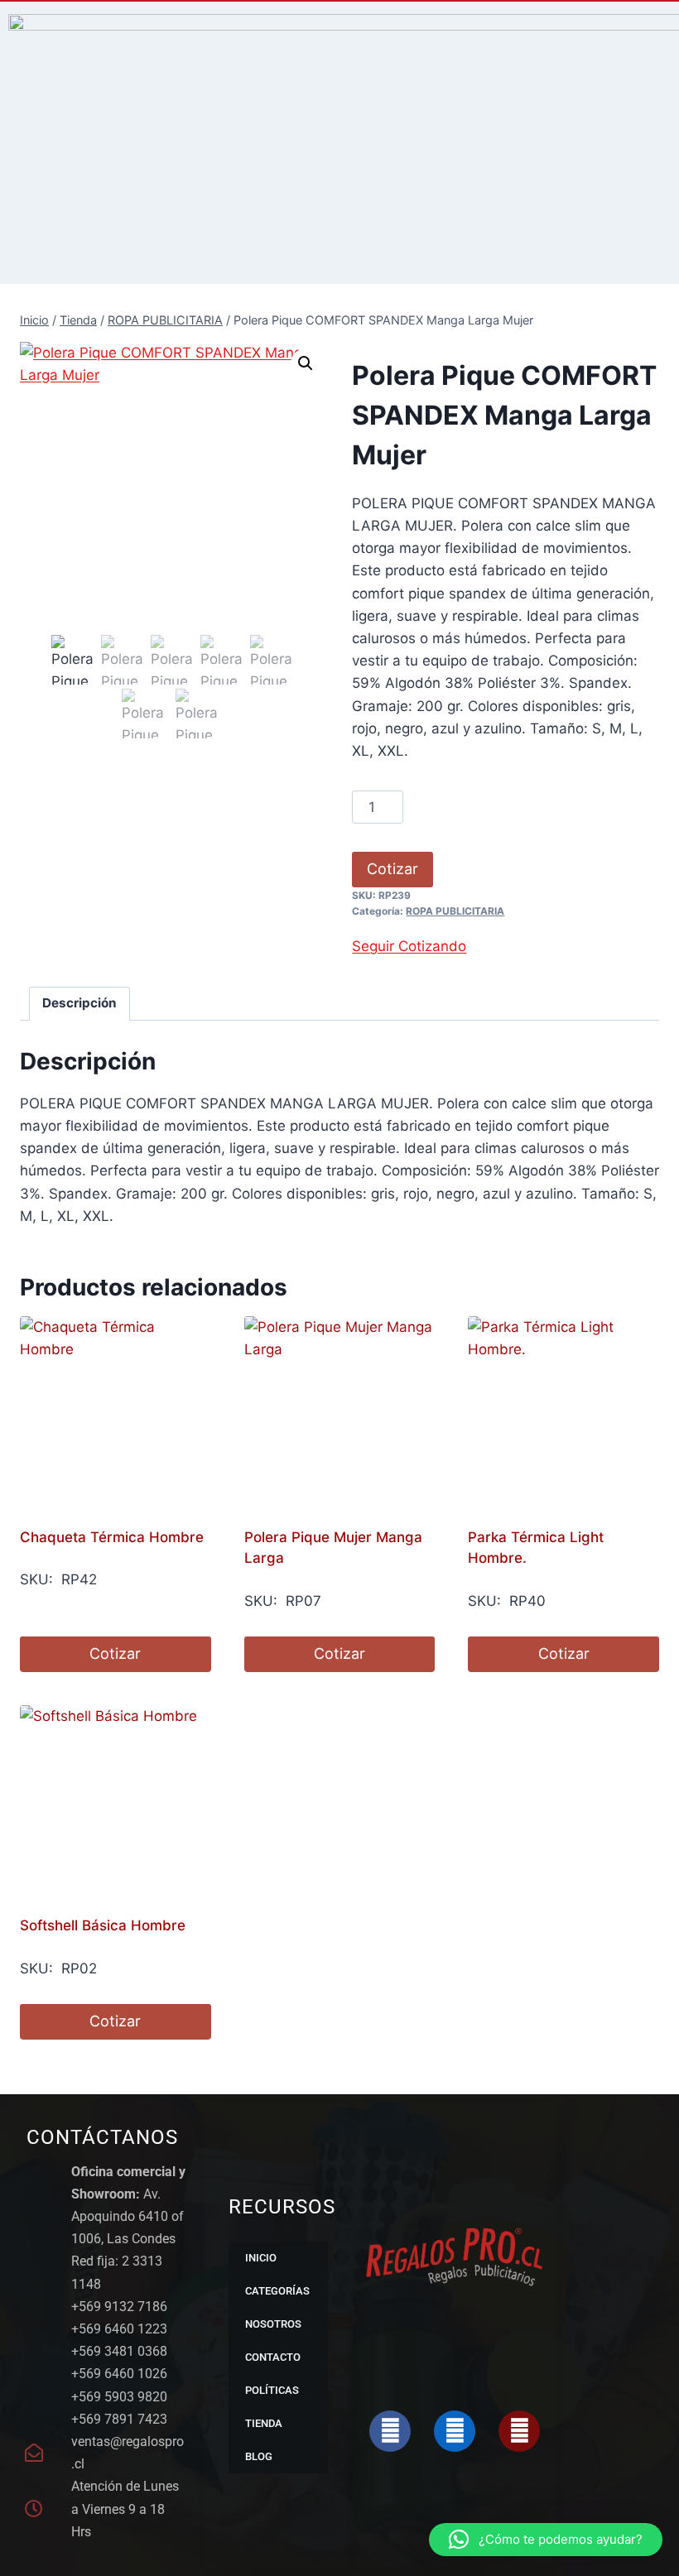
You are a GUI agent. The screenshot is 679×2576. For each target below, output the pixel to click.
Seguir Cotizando (409, 946)
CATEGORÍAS (277, 2291)
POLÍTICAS (272, 2390)
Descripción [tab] (79, 1003)
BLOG (259, 2456)
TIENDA (264, 2423)
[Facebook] (390, 2431)
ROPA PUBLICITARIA (455, 911)
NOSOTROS (273, 2324)
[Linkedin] (455, 2431)
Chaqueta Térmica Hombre (112, 1537)
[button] (306, 363)
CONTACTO (273, 2357)
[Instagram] (519, 2431)
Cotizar (392, 869)
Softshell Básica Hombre (103, 1925)
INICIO (261, 2258)
